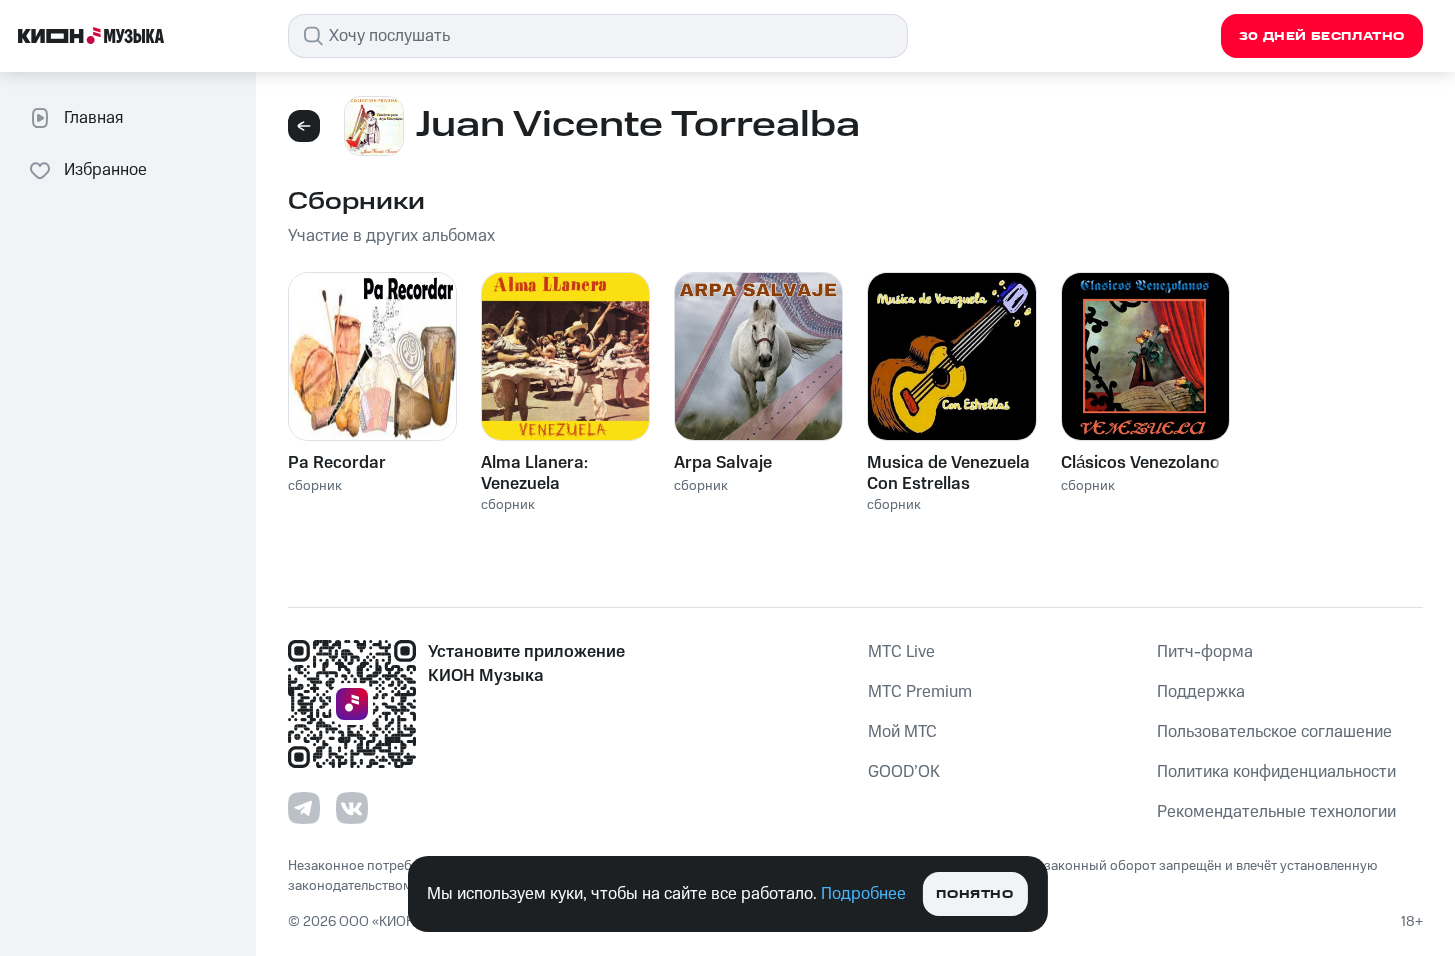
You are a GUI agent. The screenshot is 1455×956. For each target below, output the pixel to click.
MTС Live (901, 652)
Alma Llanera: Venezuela (534, 473)
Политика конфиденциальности (1276, 772)
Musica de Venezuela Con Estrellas (948, 473)
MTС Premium (920, 692)
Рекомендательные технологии (1276, 812)
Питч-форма (1205, 652)
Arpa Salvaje (723, 463)
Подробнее (863, 894)
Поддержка (1201, 692)
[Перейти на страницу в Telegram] (304, 808)
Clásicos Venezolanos (1145, 463)
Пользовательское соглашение (1274, 732)
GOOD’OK (904, 772)
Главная (93, 118)
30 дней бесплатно (1322, 36)
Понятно (974, 894)
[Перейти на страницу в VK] (352, 808)
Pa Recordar (337, 463)
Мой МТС (902, 732)
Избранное (105, 170)
